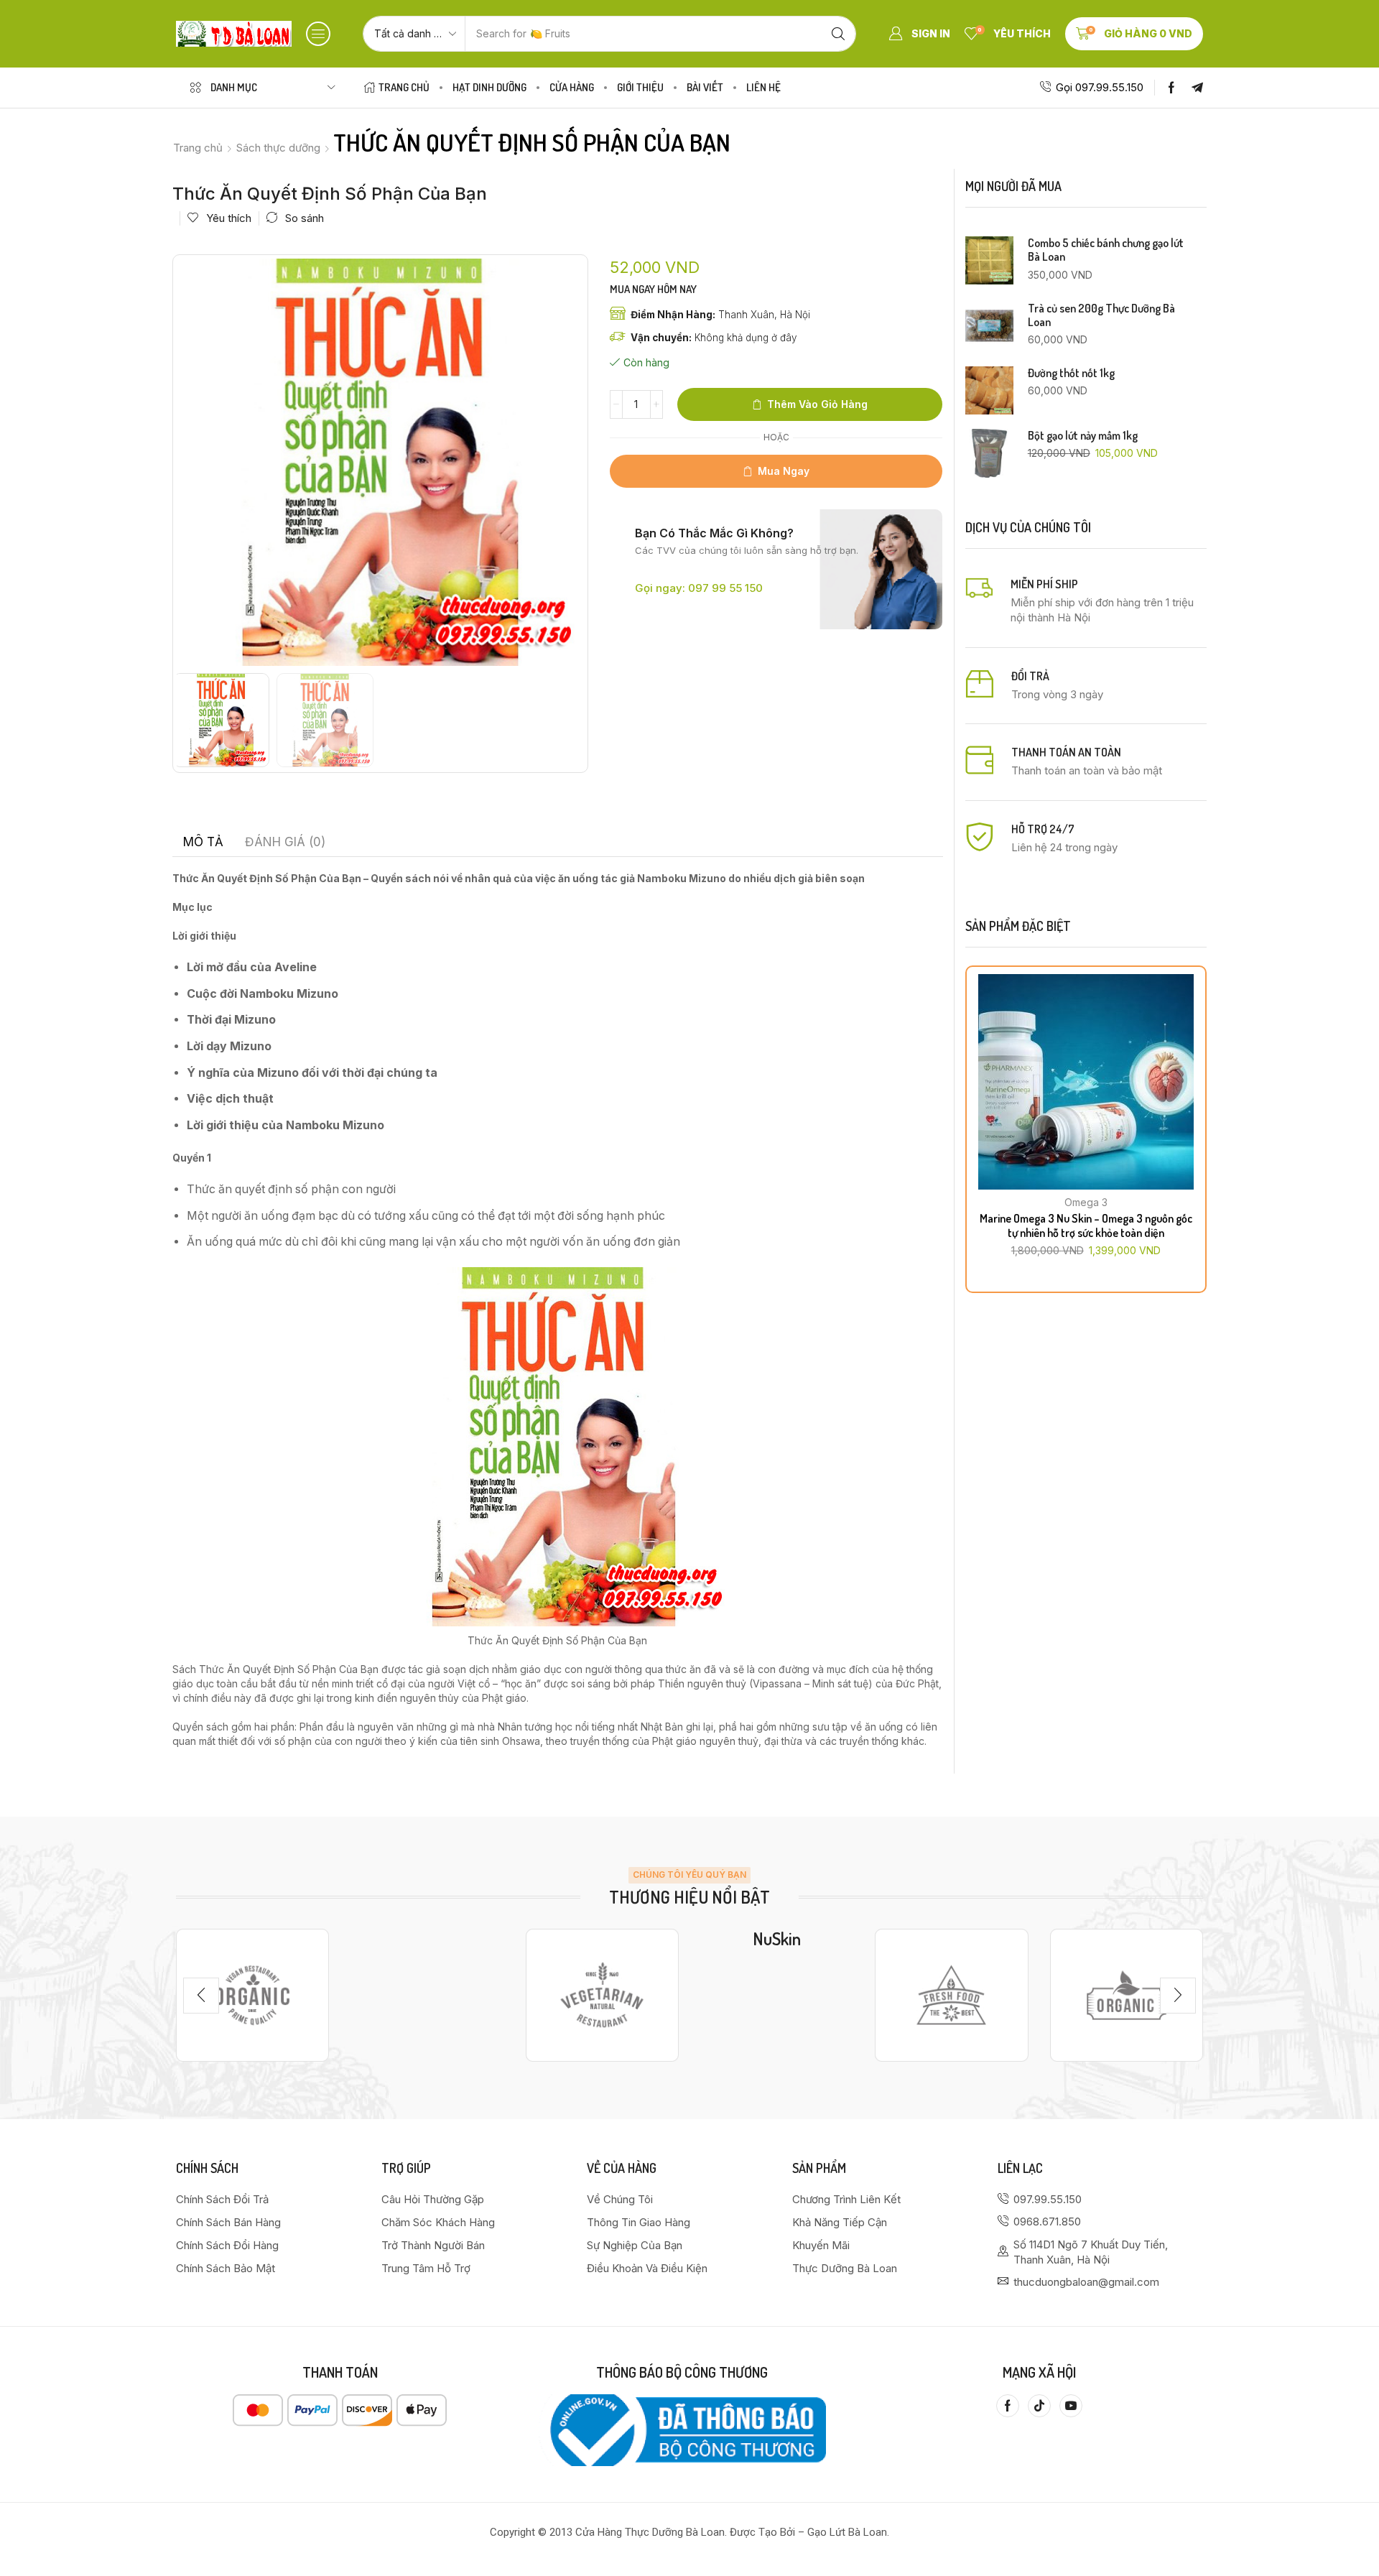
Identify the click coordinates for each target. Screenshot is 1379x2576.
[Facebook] (1171, 88)
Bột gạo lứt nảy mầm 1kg (1083, 436)
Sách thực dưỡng (278, 148)
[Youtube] (1071, 2406)
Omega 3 (1086, 1202)
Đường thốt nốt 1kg (1071, 373)
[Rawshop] (951, 1995)
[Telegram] (1197, 88)
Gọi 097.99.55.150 (1100, 87)
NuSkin (777, 1938)
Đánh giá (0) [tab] (285, 842)
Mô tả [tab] (203, 842)
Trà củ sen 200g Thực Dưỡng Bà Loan (1101, 315)
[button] (318, 34)
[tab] (203, 842)
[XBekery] (1127, 1995)
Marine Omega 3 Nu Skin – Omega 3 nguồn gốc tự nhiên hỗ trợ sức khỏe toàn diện (1086, 1225)
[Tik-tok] (1039, 2406)
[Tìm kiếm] (838, 34)
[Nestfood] (602, 1995)
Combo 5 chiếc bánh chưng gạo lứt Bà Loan (1106, 250)
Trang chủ (198, 148)
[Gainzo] (252, 1995)
